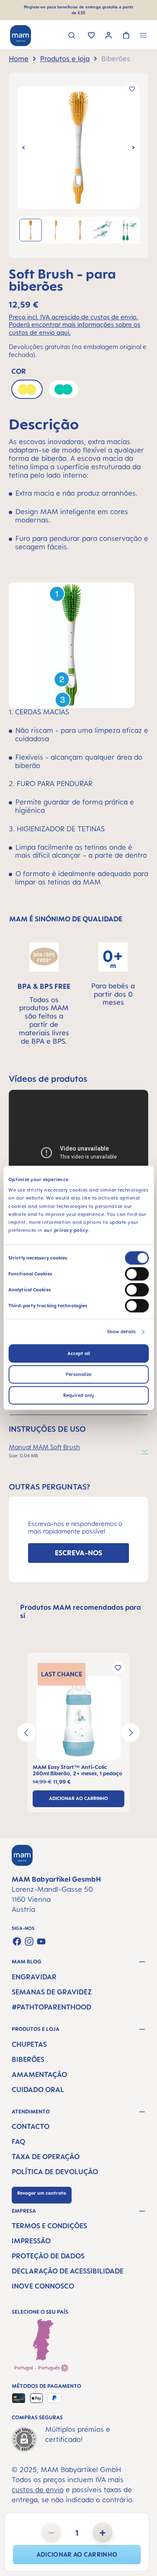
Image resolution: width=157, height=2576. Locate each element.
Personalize (78, 1375)
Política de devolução (55, 2172)
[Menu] (143, 36)
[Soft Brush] (78, 148)
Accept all (79, 1354)
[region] (78, 165)
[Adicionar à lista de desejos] (132, 89)
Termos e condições (49, 2226)
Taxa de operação (46, 2157)
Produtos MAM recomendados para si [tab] (80, 1611)
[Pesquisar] (72, 36)
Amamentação (39, 2074)
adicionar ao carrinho (77, 2554)
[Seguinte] (134, 147)
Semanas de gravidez (52, 1992)
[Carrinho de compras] (126, 36)
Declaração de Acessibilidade (68, 2271)
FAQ (18, 2141)
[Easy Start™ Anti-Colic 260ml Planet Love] (78, 1718)
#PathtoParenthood (51, 2007)
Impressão (31, 2241)
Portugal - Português (38, 2368)
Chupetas (29, 2044)
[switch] (137, 1274)
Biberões (28, 2059)
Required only (79, 1396)
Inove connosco (43, 2286)
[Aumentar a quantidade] (103, 2532)
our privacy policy (66, 1231)
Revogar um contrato (42, 2193)
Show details (121, 1332)
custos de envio (38, 2490)
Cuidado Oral (38, 2090)
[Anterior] (23, 147)
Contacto (31, 2126)
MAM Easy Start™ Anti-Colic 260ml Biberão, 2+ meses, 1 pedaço (77, 1770)
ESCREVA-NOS (78, 1553)
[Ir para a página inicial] (21, 36)
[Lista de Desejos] (91, 36)
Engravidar (34, 1977)
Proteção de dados (48, 2256)
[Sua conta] (109, 36)
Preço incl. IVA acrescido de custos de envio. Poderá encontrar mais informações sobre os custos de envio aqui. (75, 325)
